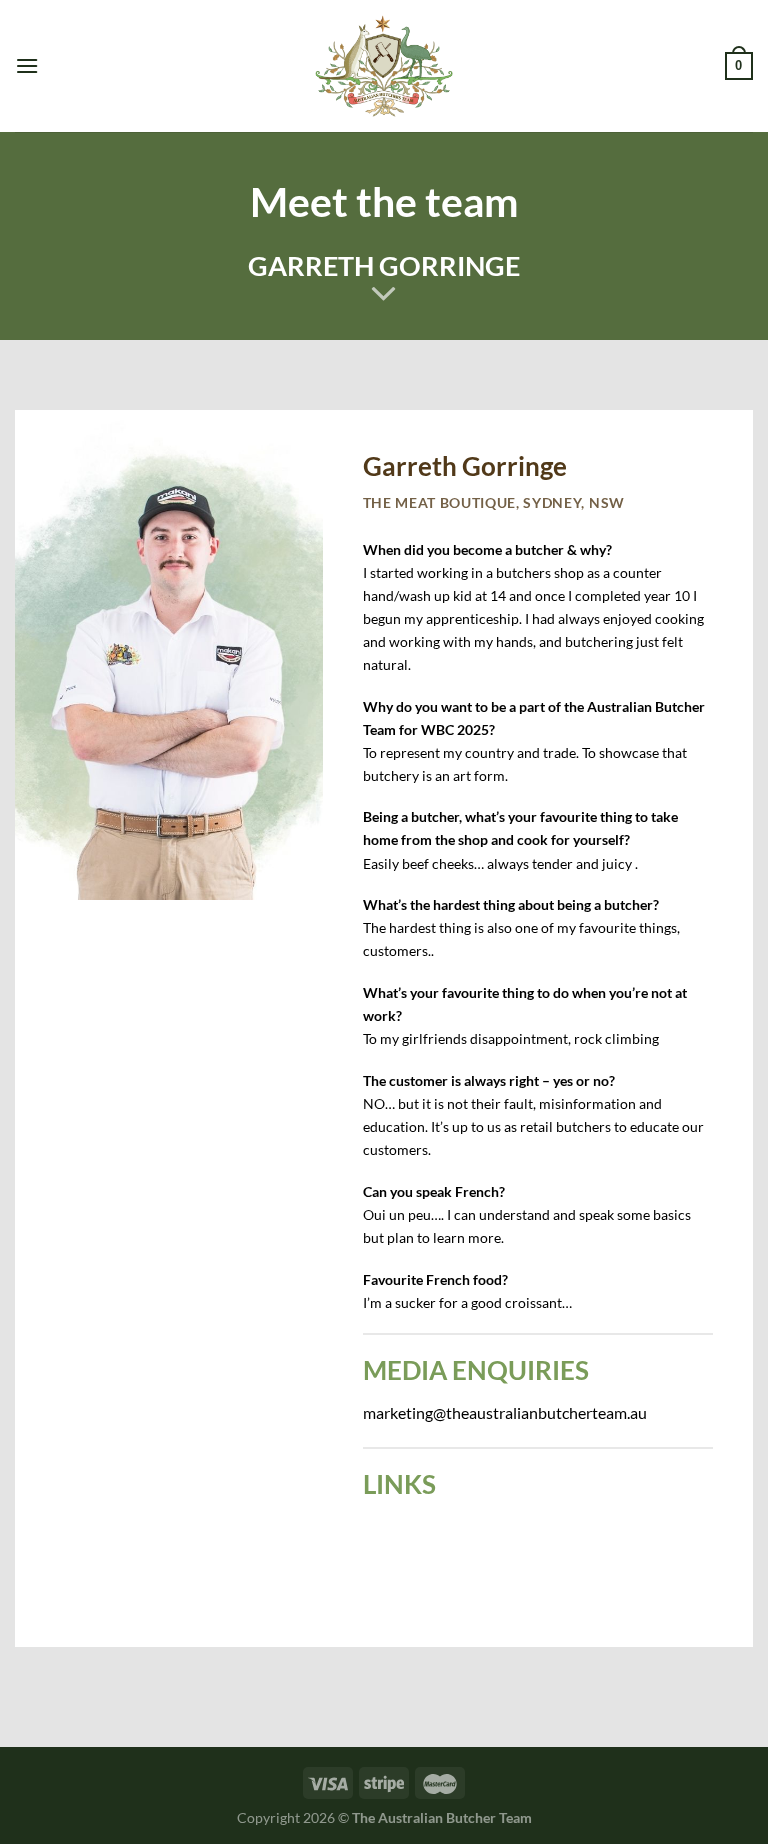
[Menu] (27, 65)
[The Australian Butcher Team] (384, 66)
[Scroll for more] (384, 295)
